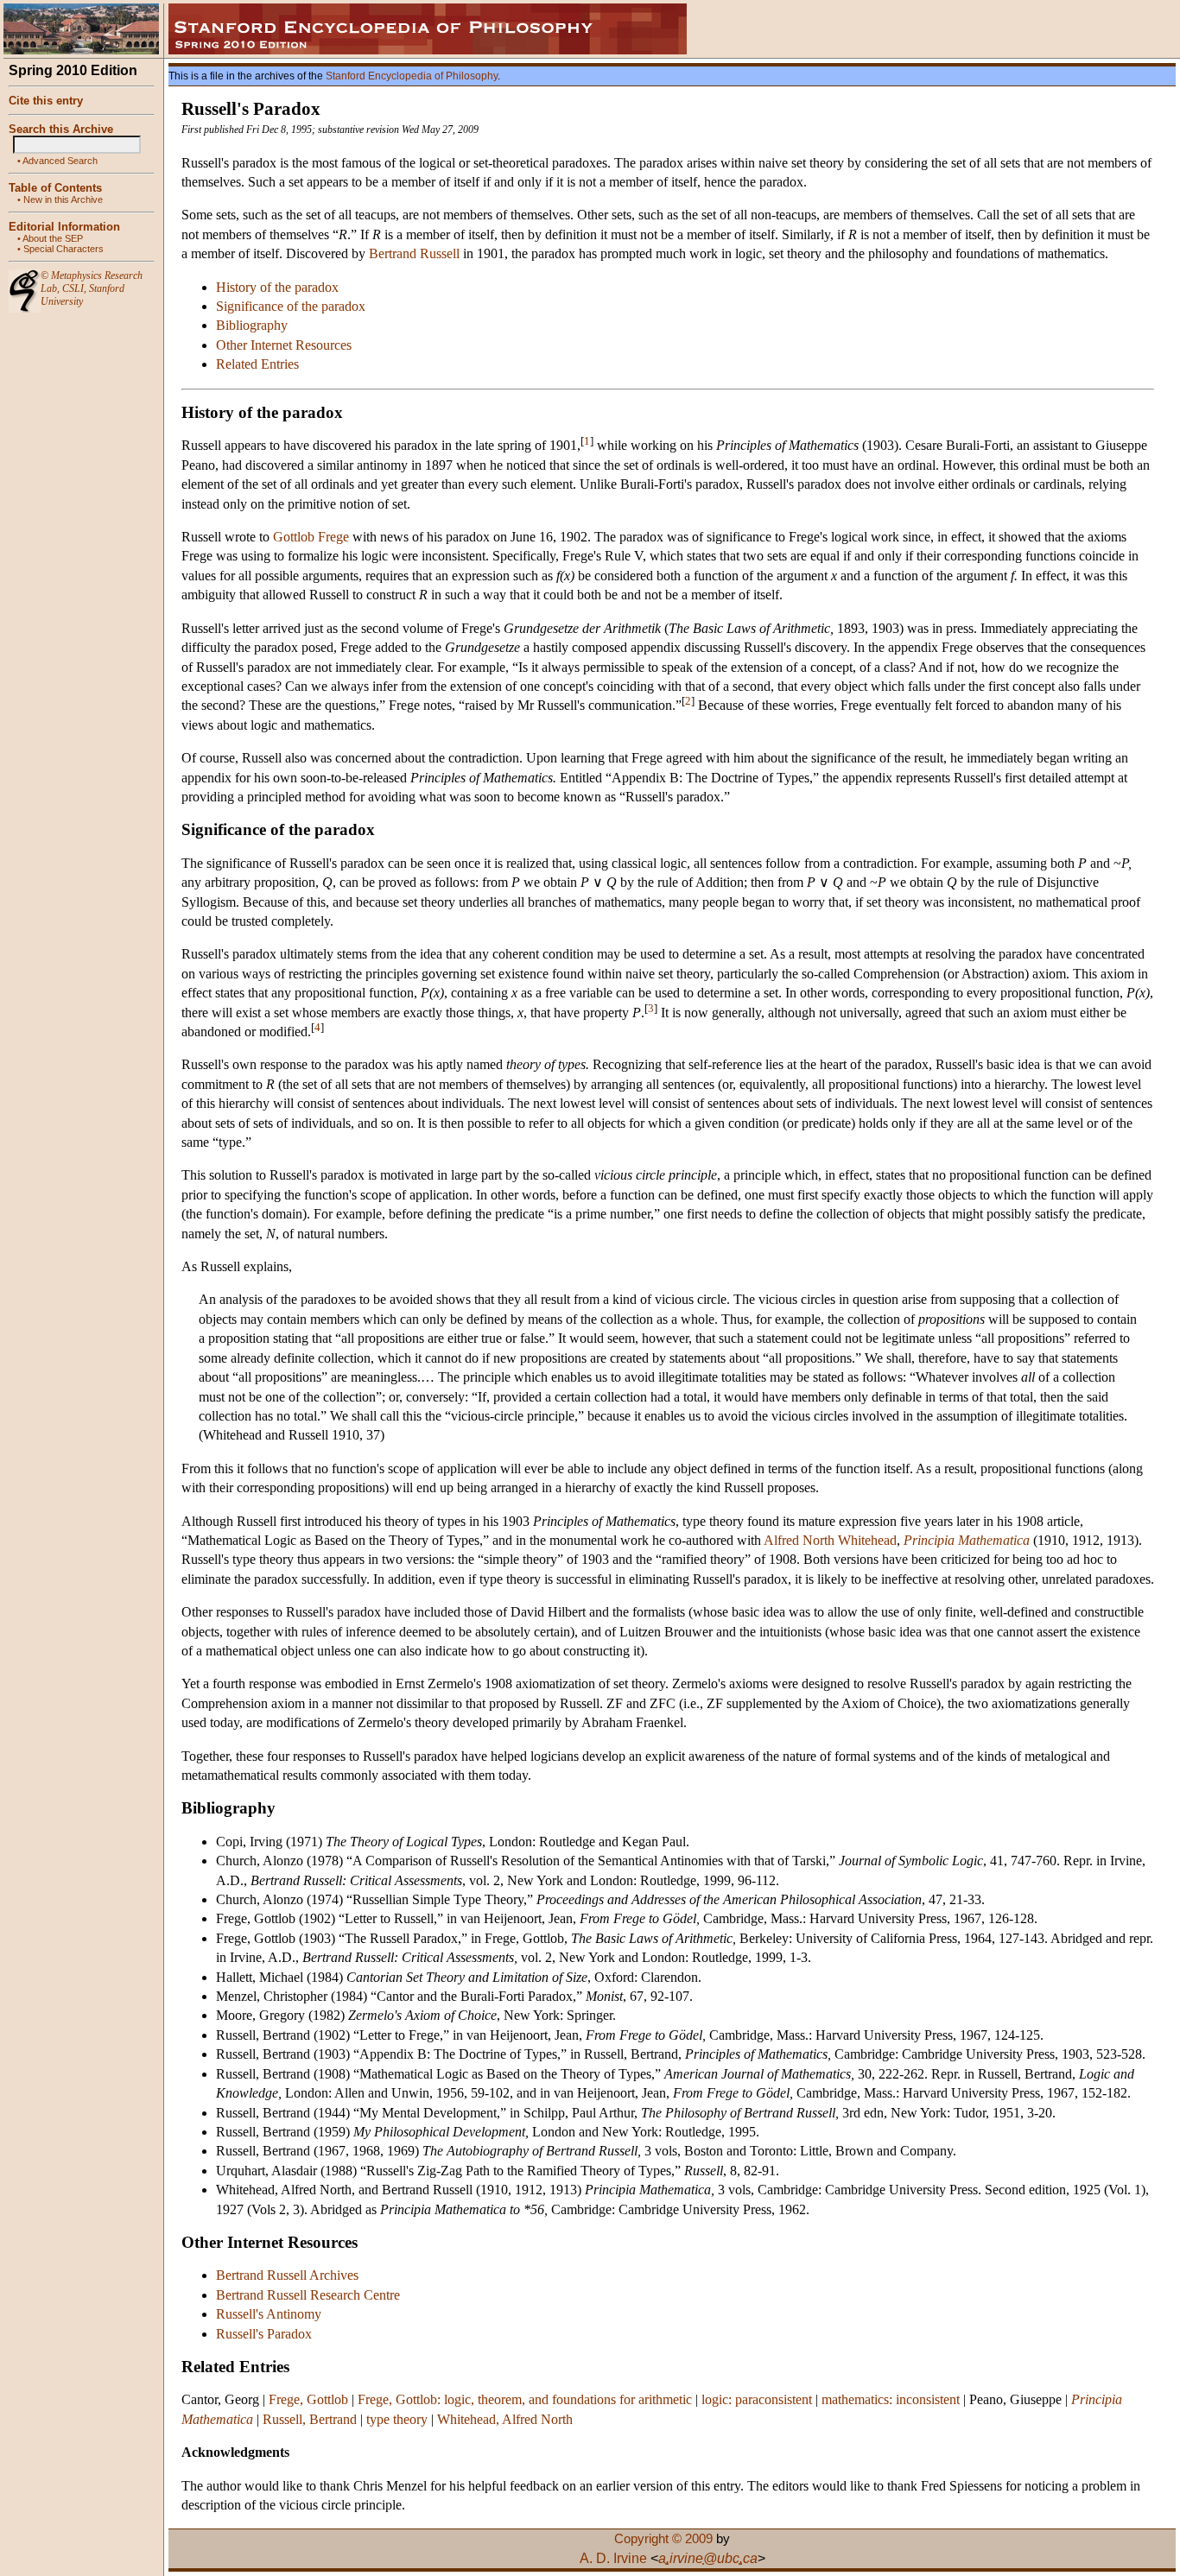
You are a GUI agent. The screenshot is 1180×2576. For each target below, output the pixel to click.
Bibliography (252, 325)
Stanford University (82, 295)
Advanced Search (60, 161)
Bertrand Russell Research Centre (308, 2295)
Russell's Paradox (264, 2334)
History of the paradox (277, 287)
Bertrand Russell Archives (287, 2275)
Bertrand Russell (414, 253)
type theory (397, 2419)
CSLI (73, 288)
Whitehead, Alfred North (505, 2419)
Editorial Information (64, 227)
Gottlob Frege (311, 537)
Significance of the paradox (291, 306)
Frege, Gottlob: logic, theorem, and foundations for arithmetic (525, 2399)
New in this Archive (63, 199)
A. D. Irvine (613, 2558)
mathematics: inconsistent (891, 2399)
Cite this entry (46, 101)
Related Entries (257, 364)
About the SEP (53, 238)
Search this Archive (61, 129)
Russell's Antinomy (269, 2314)
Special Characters (63, 249)
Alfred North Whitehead (830, 1540)
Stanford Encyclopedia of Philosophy (412, 76)
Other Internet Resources (284, 345)
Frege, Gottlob (308, 2399)
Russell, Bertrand (310, 2419)
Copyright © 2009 (663, 2539)
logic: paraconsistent (757, 2399)
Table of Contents (55, 188)
